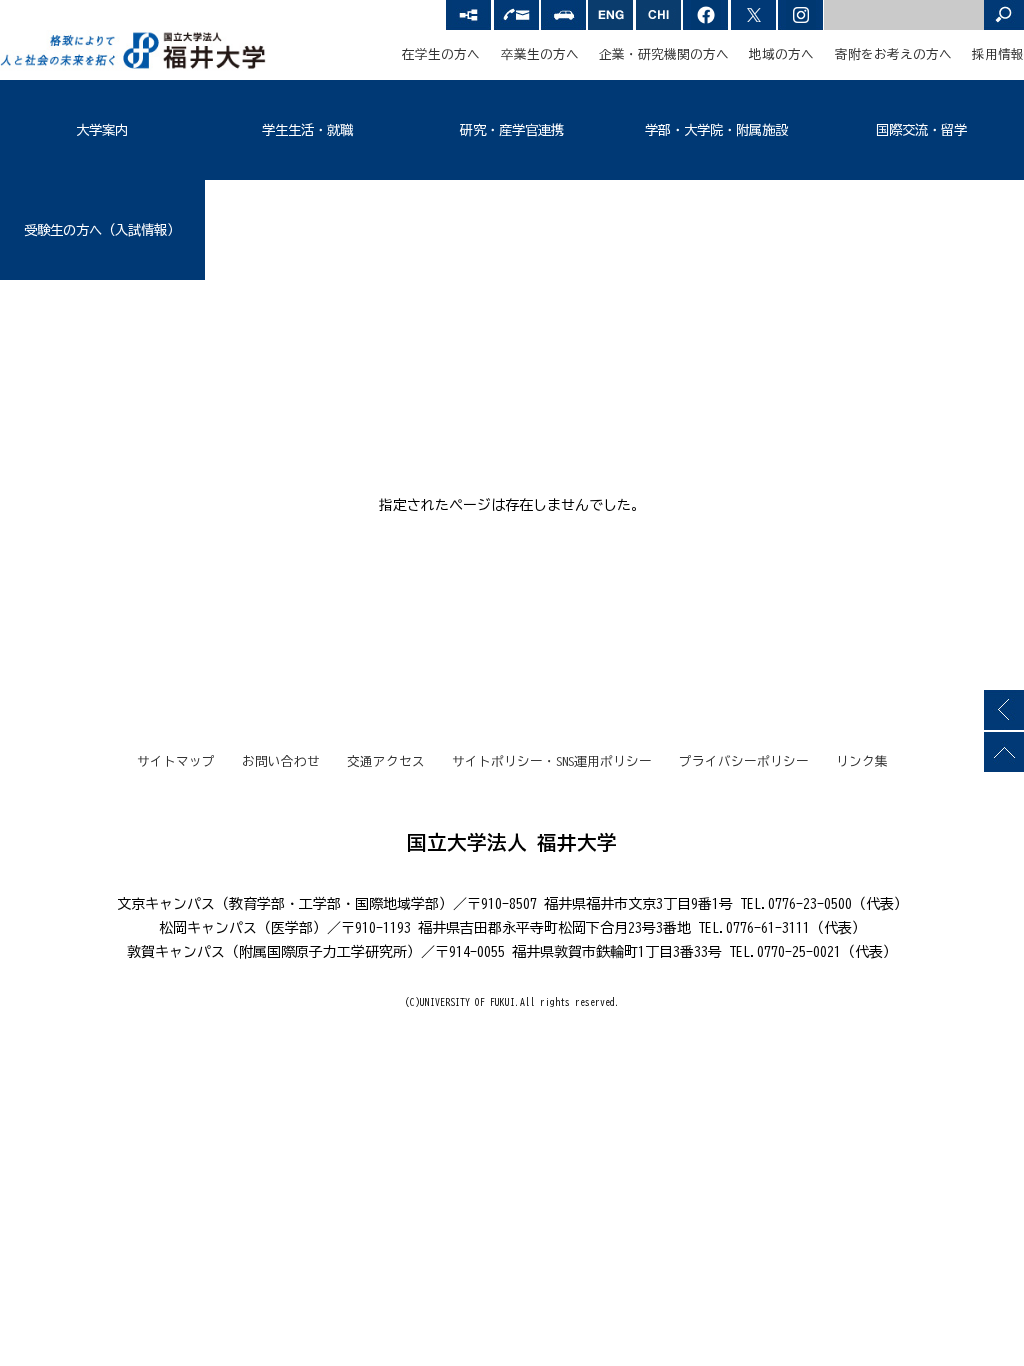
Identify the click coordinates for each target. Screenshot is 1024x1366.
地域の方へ (781, 54)
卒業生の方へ (540, 54)
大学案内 (102, 130)
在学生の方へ (441, 54)
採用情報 (998, 54)
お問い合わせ (281, 761)
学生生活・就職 (307, 130)
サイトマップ (176, 761)
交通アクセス (386, 761)
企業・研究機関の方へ (664, 54)
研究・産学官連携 (512, 130)
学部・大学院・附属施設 (716, 130)
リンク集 (862, 761)
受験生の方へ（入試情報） (102, 230)
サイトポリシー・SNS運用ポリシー (552, 761)
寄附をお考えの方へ (893, 54)
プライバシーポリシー (744, 761)
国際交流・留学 (921, 130)
